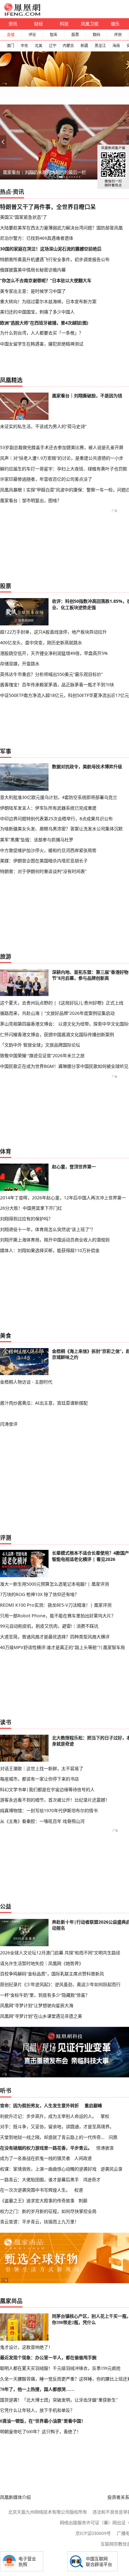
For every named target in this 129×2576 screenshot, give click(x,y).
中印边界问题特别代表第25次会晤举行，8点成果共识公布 (56, 819)
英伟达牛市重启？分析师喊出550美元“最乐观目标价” (51, 674)
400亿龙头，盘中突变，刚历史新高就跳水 (41, 643)
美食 (6, 1336)
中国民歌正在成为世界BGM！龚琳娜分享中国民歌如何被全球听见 (64, 1066)
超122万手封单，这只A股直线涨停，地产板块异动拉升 (53, 632)
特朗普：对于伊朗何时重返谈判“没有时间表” (43, 871)
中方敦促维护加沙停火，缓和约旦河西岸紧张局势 (48, 850)
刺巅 (83, 2201)
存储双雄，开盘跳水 (20, 664)
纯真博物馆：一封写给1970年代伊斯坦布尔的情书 (49, 1810)
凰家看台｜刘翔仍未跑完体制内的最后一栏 (44, 172)
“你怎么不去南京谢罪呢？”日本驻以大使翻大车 (46, 280)
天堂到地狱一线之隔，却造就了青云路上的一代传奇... (52, 2137)
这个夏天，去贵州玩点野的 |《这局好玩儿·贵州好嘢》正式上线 (62, 1003)
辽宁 (53, 46)
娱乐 (115, 24)
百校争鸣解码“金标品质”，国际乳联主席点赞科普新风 (52, 1974)
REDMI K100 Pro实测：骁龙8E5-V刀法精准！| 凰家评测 (56, 1605)
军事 (6, 751)
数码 (96, 35)
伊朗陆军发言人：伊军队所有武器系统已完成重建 (48, 808)
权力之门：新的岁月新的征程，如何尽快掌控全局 (48, 2211)
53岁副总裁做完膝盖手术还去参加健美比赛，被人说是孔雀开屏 (62, 447)
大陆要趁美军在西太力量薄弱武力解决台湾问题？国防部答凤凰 (61, 228)
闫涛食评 (9, 1424)
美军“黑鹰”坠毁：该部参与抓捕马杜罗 (37, 840)
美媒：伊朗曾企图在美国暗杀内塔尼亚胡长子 (44, 861)
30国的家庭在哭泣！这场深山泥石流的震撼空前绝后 (51, 249)
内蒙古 (68, 46)
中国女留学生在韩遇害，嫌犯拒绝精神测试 (42, 344)
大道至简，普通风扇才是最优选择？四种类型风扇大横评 (55, 1637)
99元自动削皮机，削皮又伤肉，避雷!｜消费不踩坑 (49, 1626)
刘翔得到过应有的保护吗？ (26, 1219)
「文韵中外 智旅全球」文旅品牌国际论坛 (40, 1045)
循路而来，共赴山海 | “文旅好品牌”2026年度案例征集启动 (57, 1013)
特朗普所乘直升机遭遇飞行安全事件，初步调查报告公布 (55, 259)
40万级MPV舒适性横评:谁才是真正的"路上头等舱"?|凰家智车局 (62, 1647)
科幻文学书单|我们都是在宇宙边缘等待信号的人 (47, 1789)
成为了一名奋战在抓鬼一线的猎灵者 (35, 2158)
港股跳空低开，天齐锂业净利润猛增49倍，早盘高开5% (54, 653)
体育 (6, 1151)
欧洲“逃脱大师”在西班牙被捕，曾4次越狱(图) (44, 323)
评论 (32, 35)
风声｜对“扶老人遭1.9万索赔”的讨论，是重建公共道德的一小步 (62, 458)
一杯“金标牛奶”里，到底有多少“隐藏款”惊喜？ (45, 1995)
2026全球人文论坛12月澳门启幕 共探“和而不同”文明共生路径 (60, 1953)
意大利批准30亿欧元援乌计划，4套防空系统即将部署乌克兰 (59, 797)
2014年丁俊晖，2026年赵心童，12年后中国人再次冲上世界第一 (63, 1198)
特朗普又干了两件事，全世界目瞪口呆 (48, 207)
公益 (6, 1906)
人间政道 (83, 2158)
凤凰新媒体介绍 (15, 2497)
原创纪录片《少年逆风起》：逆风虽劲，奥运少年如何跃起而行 (60, 1984)
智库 (54, 35)
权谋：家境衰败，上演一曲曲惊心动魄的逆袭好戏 (48, 2169)
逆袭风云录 (111, 2169)
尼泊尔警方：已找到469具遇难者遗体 (37, 238)
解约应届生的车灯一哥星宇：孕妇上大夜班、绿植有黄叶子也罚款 (64, 469)
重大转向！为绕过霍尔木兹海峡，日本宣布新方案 (48, 301)
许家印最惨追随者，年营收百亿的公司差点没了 (46, 479)
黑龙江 (100, 46)
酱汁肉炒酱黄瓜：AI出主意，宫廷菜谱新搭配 (44, 1403)
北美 (39, 46)
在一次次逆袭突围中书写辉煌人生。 (35, 2190)
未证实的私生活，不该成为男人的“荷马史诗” (43, 426)
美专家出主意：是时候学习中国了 (33, 291)
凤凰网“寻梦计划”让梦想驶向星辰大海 (37, 2005)
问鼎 (113, 2137)
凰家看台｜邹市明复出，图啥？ (31, 500)
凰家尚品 (11, 2301)
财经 (39, 24)
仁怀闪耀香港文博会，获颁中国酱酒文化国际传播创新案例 (57, 1034)
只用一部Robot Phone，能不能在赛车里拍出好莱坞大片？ (58, 1616)
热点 (6, 192)
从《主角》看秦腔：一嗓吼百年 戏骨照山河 (42, 1821)
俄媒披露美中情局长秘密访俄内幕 (33, 270)
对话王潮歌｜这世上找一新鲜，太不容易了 (42, 1768)
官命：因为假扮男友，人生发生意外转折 (39, 2105)
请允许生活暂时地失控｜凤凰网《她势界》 (42, 1963)
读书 (6, 1722)
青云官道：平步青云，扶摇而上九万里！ (39, 2222)
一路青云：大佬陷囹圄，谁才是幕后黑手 (39, 2180)
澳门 (10, 46)
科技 (64, 24)
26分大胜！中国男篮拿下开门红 (31, 1208)
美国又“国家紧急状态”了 (23, 217)
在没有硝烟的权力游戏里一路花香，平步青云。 (46, 2148)
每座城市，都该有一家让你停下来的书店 (39, 1779)
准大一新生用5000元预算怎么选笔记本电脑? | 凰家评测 (54, 1584)
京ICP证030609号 (93, 2533)
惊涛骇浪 (105, 2148)
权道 (79, 2190)
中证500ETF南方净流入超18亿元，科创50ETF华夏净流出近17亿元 (64, 695)
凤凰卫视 (90, 24)
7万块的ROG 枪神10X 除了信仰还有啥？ (39, 1594)
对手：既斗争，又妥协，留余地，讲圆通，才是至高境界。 (57, 2126)
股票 (75, 35)
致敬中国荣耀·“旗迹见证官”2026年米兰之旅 (42, 1055)
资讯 (13, 24)
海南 (116, 46)
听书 (6, 2091)
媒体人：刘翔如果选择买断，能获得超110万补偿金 (50, 1250)
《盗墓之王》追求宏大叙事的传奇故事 (37, 2201)
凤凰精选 (11, 380)
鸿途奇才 (92, 2180)
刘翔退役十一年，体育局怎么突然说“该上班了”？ (48, 1229)
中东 (24, 46)
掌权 (105, 2116)
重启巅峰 (93, 2105)
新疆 (84, 46)
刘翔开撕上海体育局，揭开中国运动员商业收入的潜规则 (55, 1240)
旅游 (6, 956)
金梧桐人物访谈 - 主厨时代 (26, 1382)
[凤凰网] (22, 14)
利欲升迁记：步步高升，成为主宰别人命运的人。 (48, 2116)
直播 (11, 35)
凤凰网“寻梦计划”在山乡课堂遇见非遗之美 (41, 2016)
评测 (118, 35)
